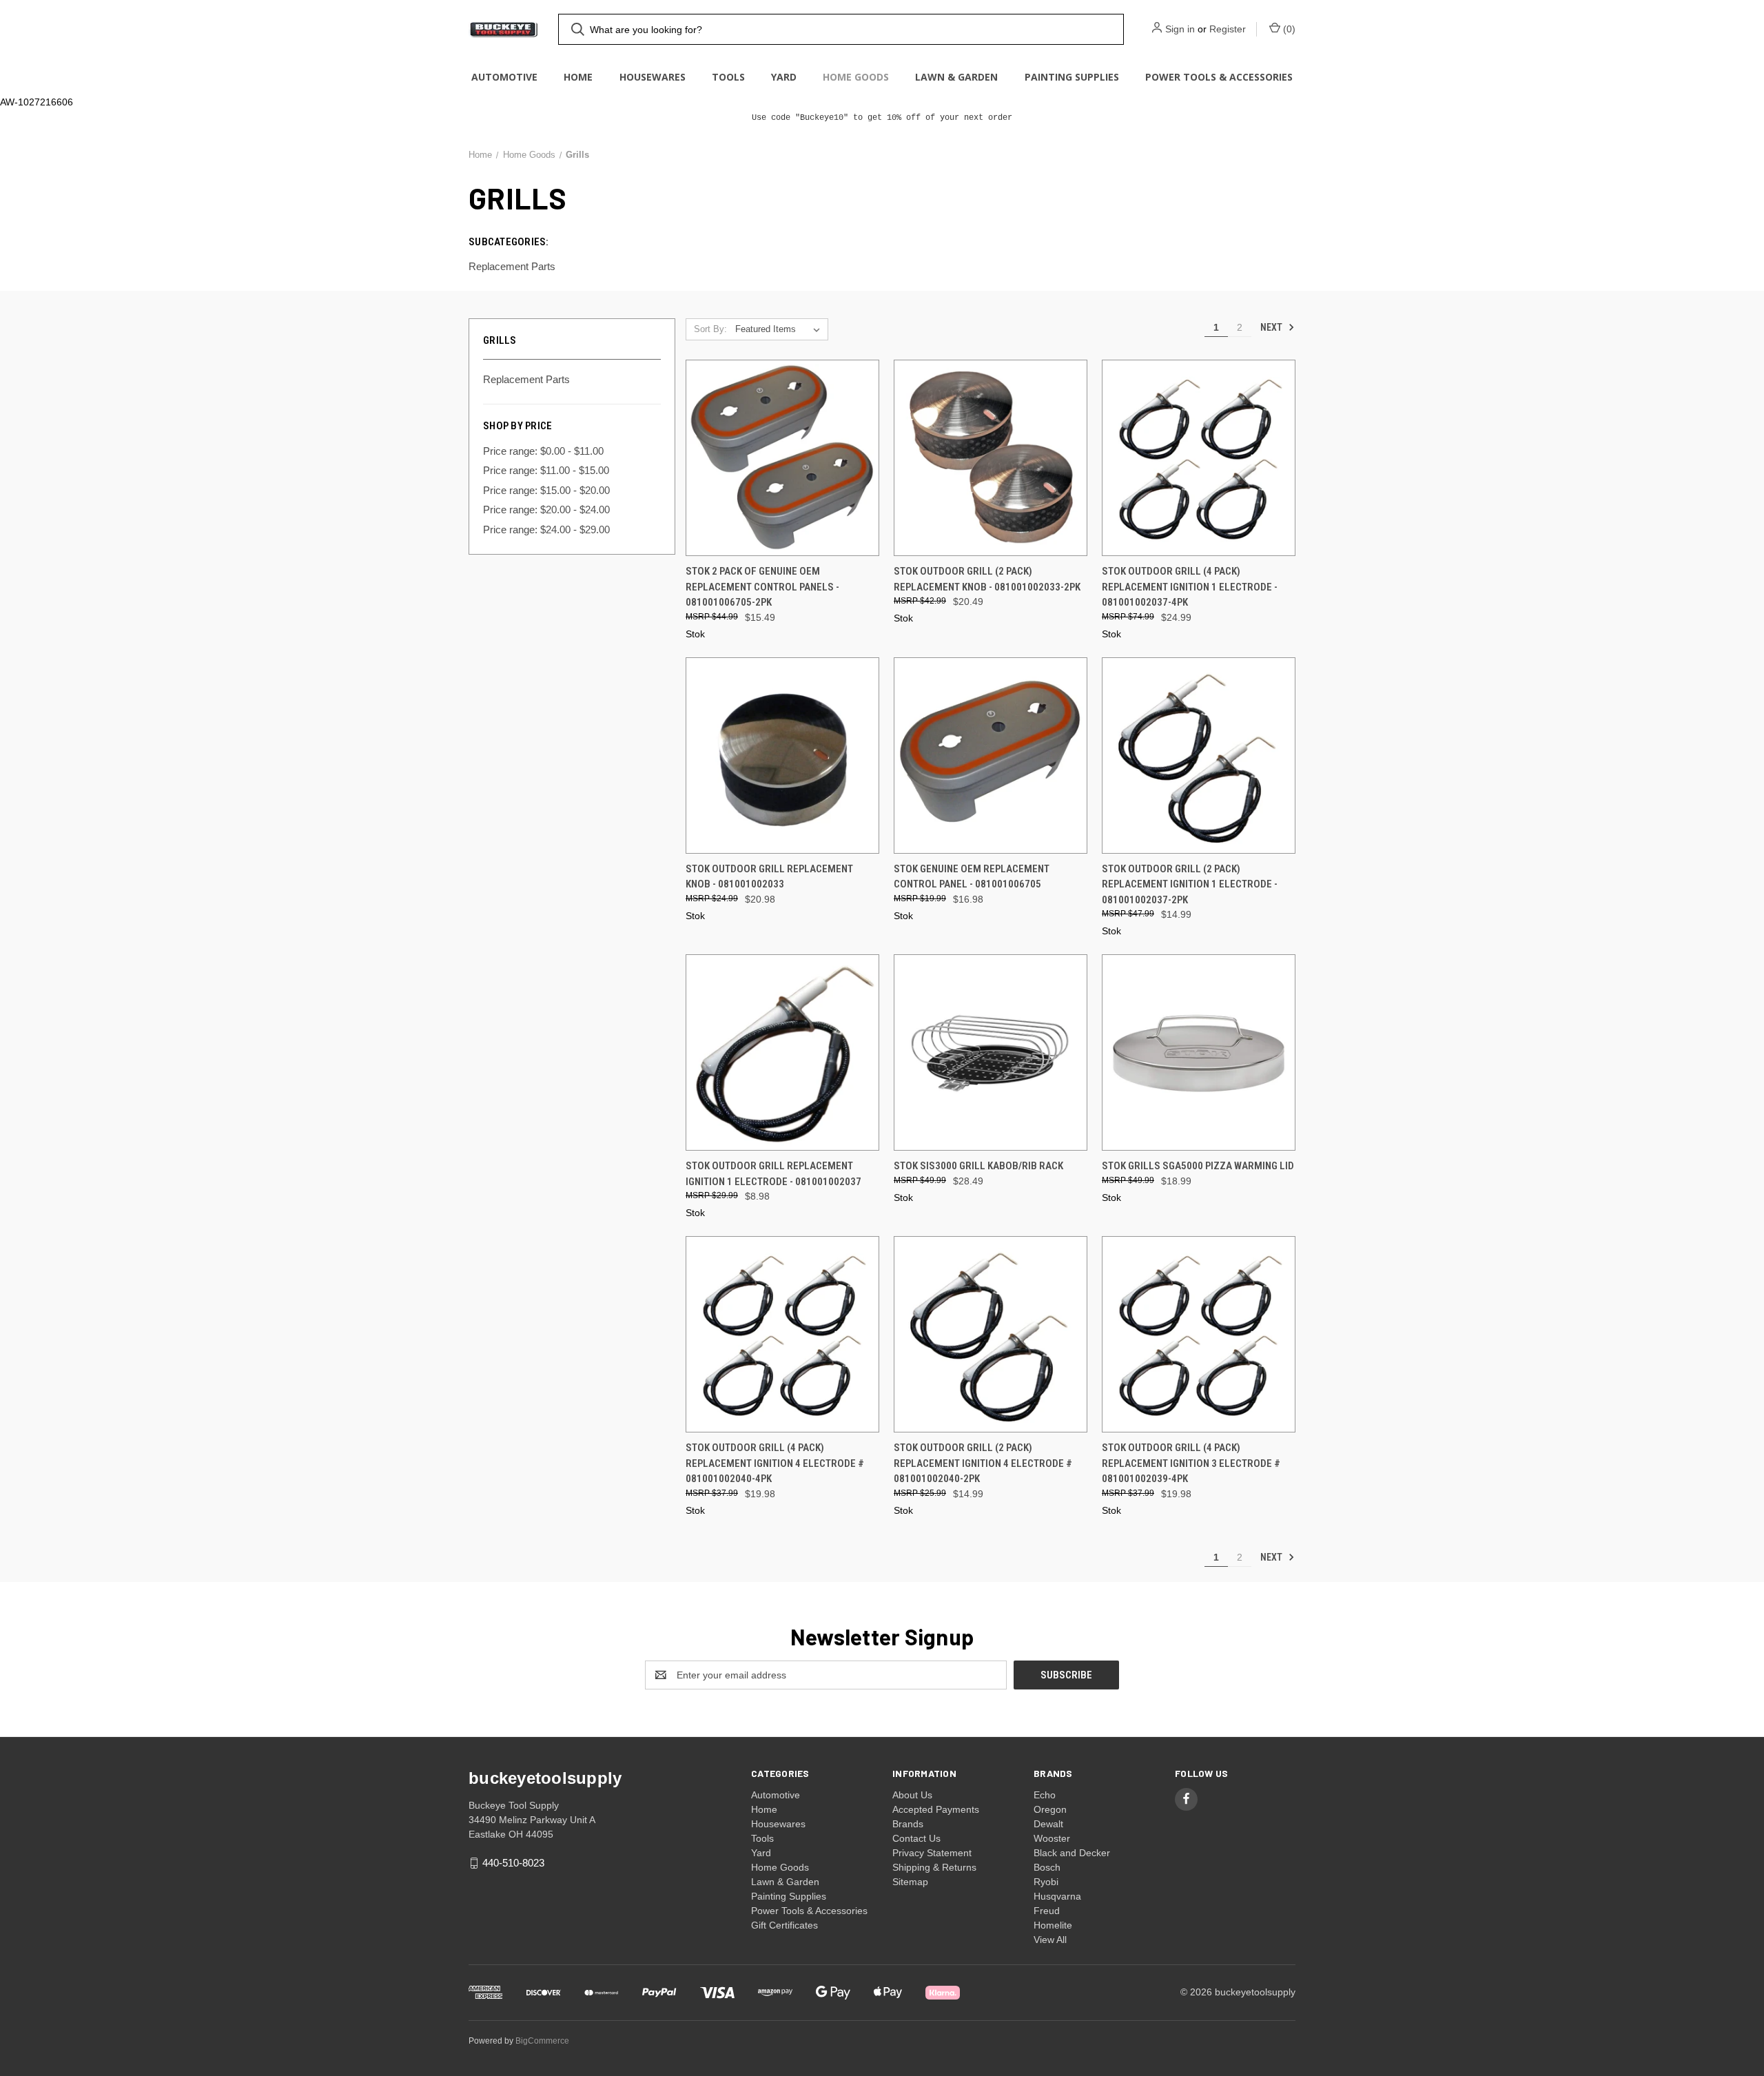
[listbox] (780, 329)
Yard (784, 77)
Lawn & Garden (956, 77)
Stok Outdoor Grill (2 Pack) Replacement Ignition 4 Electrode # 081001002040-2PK (983, 1463)
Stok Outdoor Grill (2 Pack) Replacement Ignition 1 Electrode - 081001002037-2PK (1190, 884)
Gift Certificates (784, 1925)
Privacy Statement (932, 1853)
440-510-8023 (513, 1863)
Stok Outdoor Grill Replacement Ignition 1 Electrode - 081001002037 (773, 1174)
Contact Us (916, 1838)
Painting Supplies (1072, 77)
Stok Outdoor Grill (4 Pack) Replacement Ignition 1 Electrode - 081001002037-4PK (1190, 587)
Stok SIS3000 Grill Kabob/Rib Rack (978, 1166)
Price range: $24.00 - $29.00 (546, 530)
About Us (912, 1795)
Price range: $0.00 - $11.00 (543, 451)
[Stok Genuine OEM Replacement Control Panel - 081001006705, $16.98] (991, 756)
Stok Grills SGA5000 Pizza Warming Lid (1198, 1166)
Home (578, 77)
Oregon (1050, 1809)
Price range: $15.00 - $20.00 (546, 490)
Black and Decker (1072, 1853)
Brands (908, 1824)
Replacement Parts (526, 379)
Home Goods (856, 77)
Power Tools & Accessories (1219, 77)
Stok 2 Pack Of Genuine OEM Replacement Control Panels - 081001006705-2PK (762, 587)
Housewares (653, 77)
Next (1272, 327)
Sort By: (710, 329)
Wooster (1052, 1838)
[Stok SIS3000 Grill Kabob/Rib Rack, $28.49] (991, 1052)
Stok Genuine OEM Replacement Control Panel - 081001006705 (972, 877)
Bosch (1047, 1867)
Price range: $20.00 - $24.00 (546, 510)
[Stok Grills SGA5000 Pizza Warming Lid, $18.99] (1199, 1052)
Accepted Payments (936, 1809)
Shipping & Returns (934, 1867)
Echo (1045, 1795)
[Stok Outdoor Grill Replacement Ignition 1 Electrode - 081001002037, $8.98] (782, 1052)
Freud (1047, 1911)
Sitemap (910, 1882)
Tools (728, 77)
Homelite (1053, 1925)
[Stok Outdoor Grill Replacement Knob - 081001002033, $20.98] (782, 756)
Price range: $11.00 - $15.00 (546, 470)
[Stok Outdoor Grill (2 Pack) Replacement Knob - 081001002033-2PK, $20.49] (991, 458)
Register (1228, 29)
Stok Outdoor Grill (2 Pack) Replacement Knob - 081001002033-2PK (987, 579)
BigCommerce (542, 2041)
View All (1050, 1940)
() (1288, 29)
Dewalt (1048, 1824)
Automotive (504, 77)
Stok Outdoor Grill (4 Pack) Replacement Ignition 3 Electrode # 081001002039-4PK (1191, 1463)
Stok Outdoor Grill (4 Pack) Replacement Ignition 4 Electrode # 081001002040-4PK (775, 1463)
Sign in (1180, 29)
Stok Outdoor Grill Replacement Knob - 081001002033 (769, 877)
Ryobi (1046, 1882)
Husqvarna (1057, 1896)
